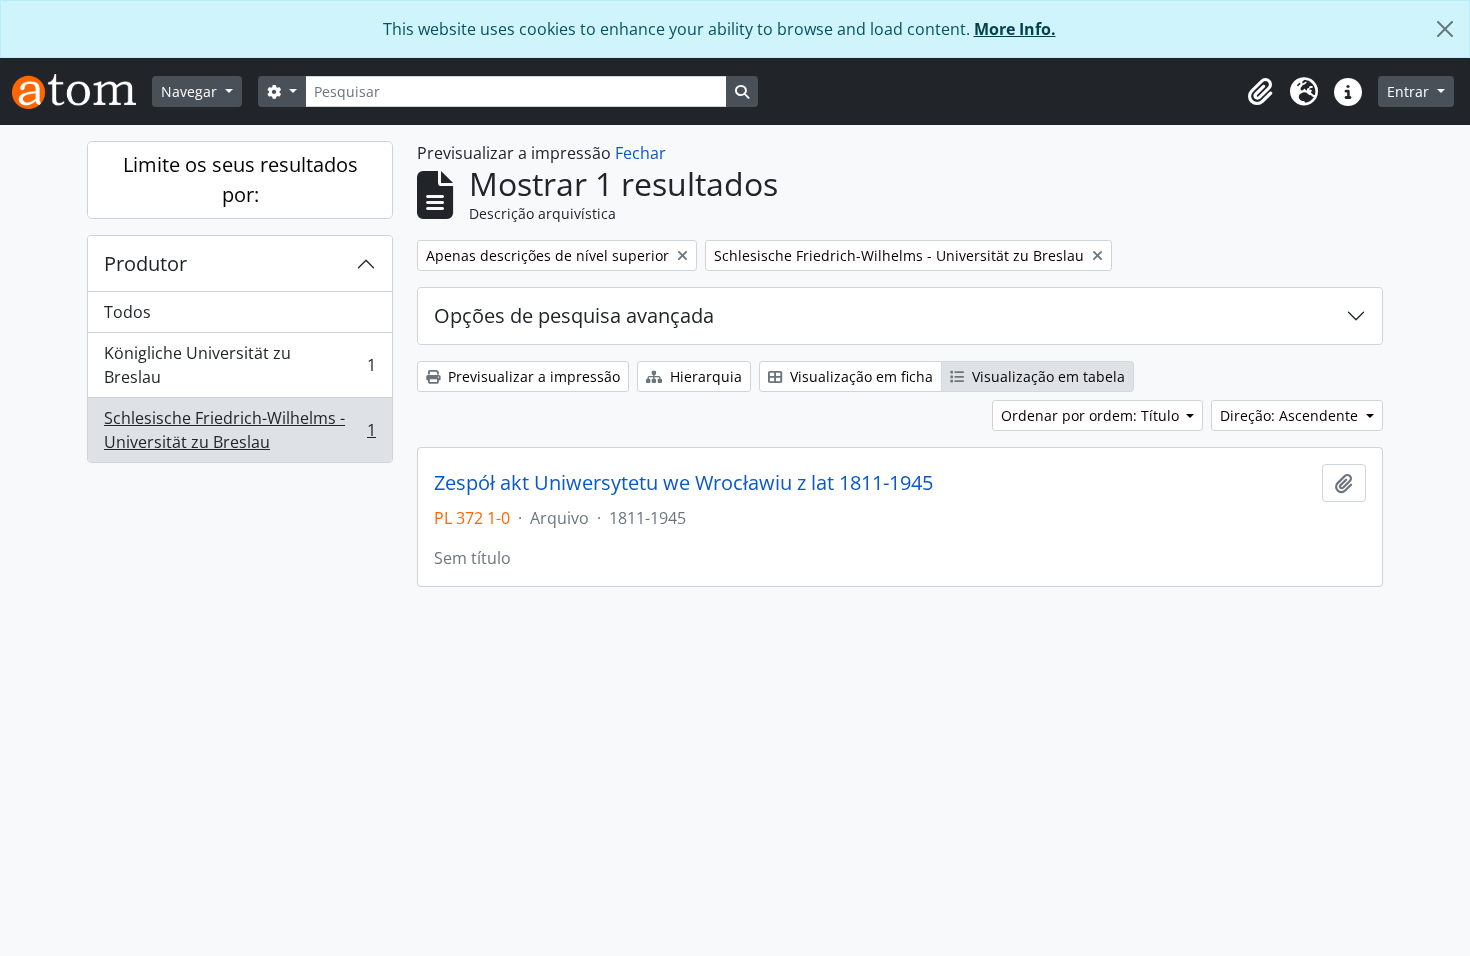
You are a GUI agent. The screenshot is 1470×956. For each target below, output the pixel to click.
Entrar (1410, 91)
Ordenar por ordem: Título (1092, 415)
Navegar (191, 91)
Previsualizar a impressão (532, 376)
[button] (1260, 92)
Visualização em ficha (859, 376)
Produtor (145, 263)
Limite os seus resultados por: (240, 179)
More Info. (1015, 29)
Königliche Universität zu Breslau (239, 365)
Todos (127, 312)
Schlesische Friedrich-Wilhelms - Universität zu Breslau (239, 430)
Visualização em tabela (1046, 376)
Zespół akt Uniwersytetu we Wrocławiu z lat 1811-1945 (683, 483)
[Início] (82, 91)
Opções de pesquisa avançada (574, 315)
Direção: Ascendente (1291, 415)
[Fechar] (1445, 29)
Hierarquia (704, 376)
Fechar (640, 153)
